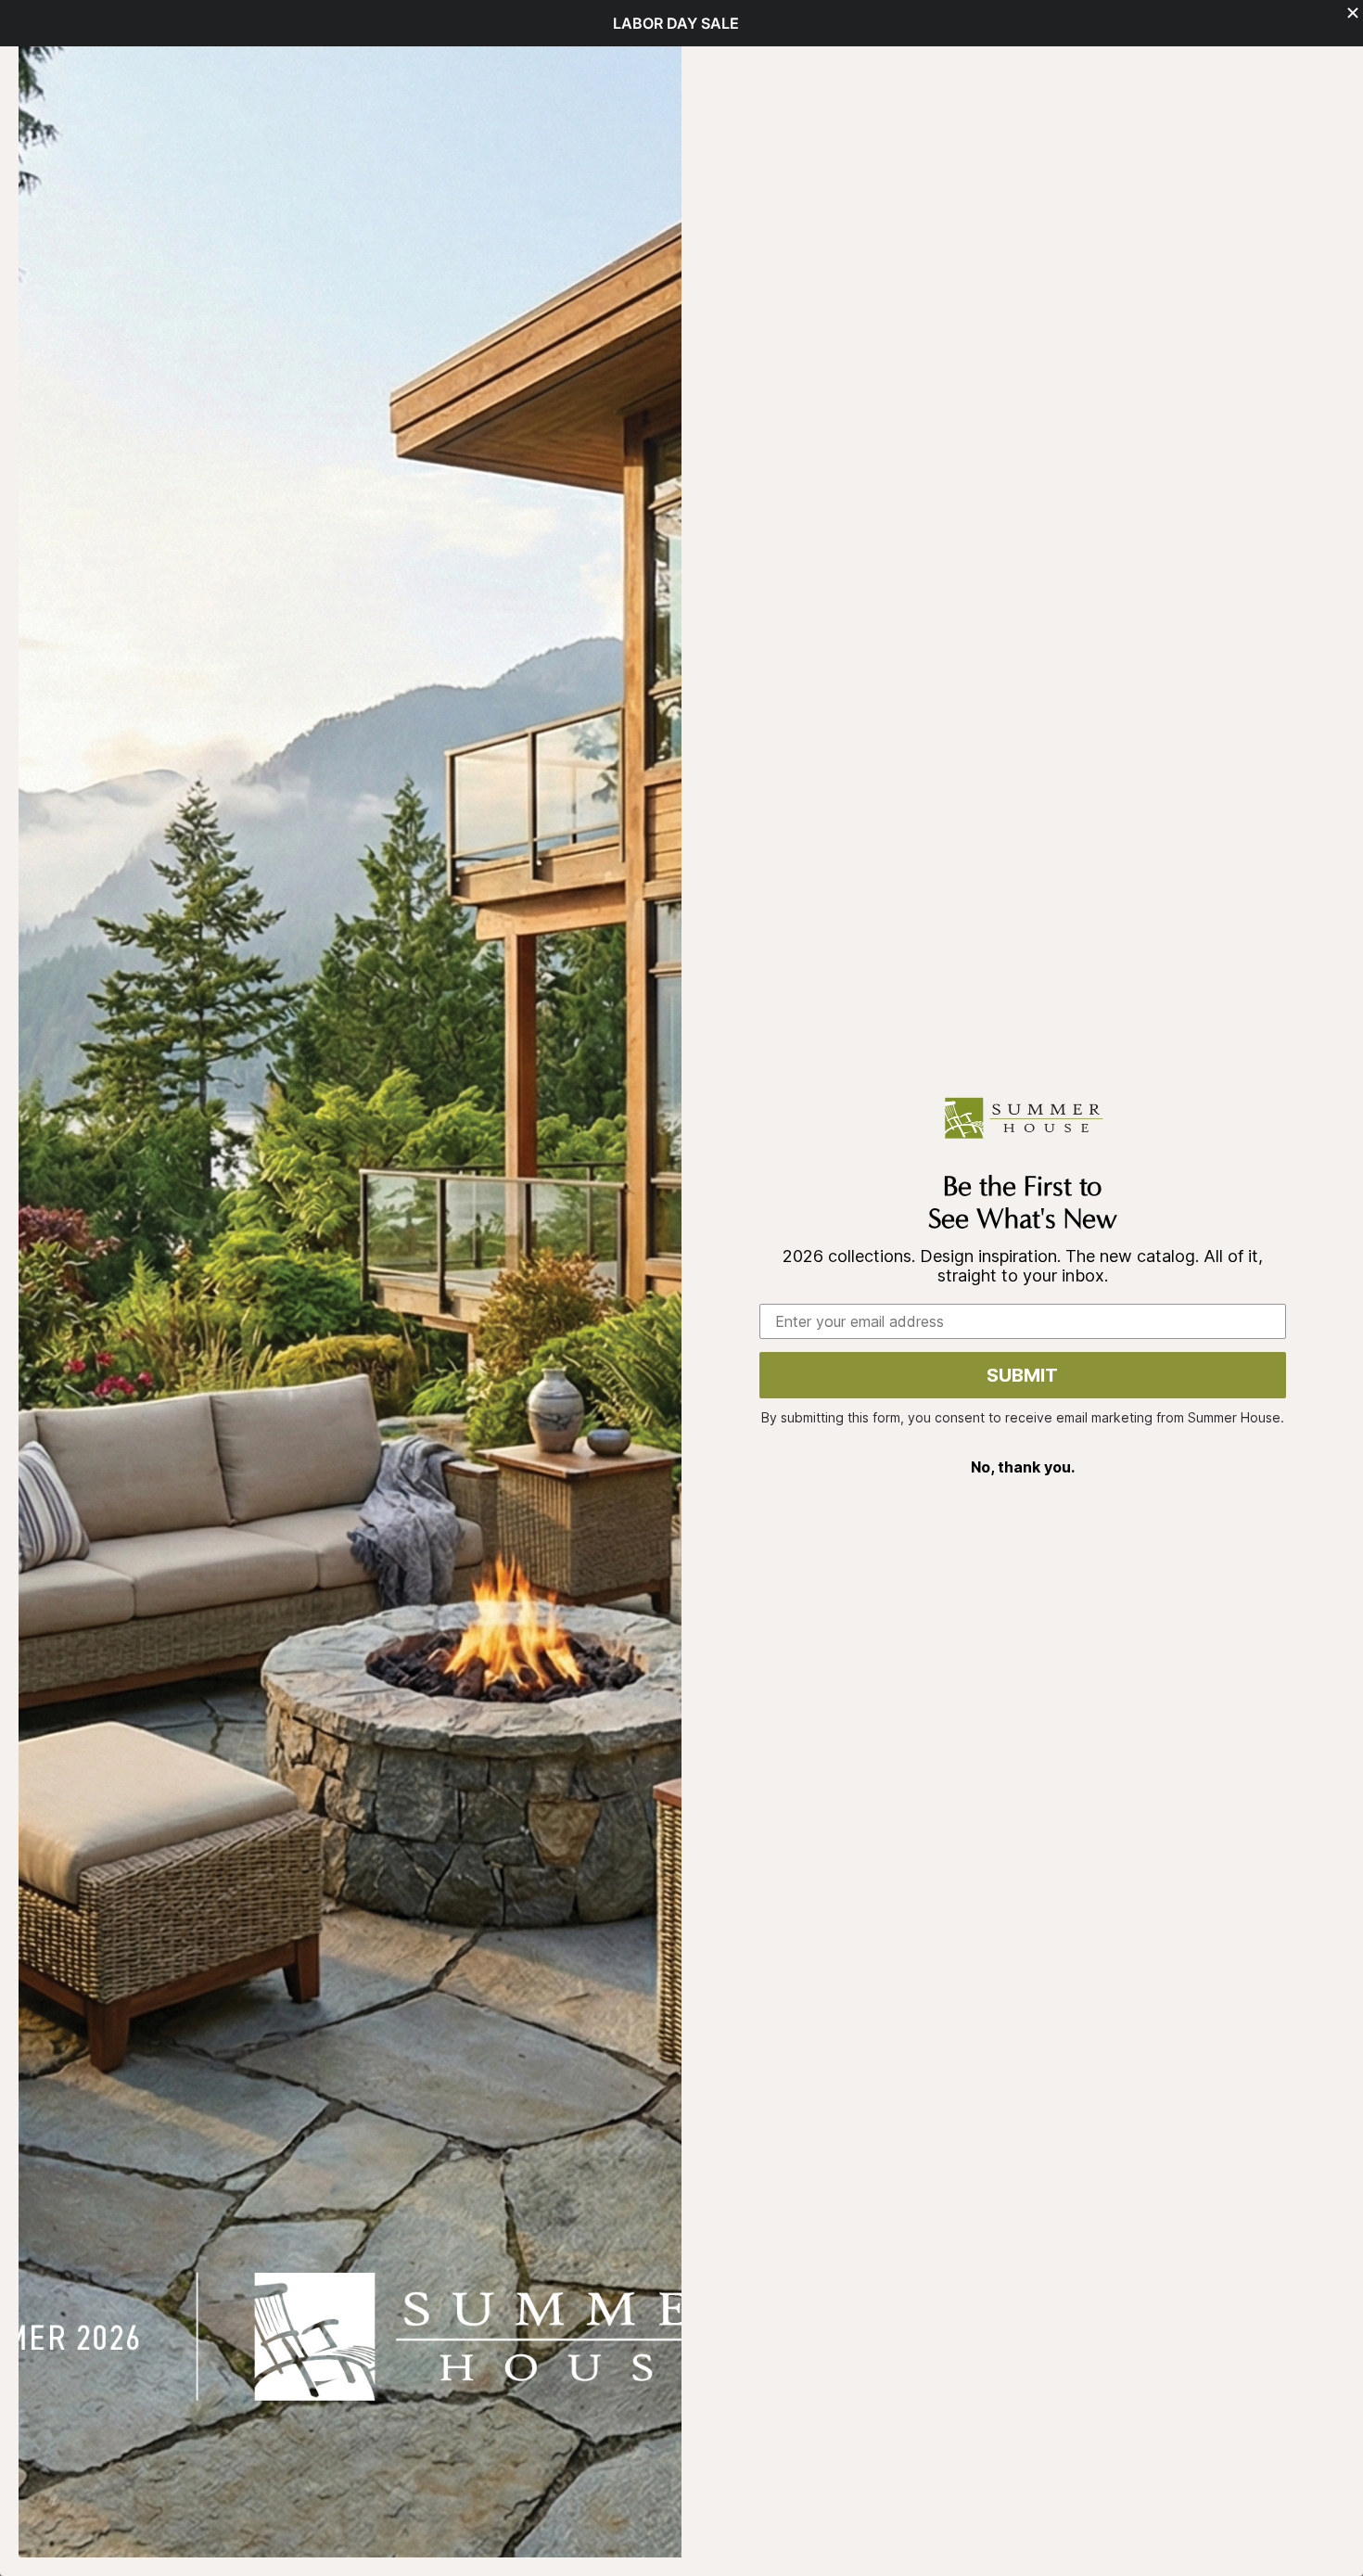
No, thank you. (1023, 1467)
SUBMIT (1022, 1375)
